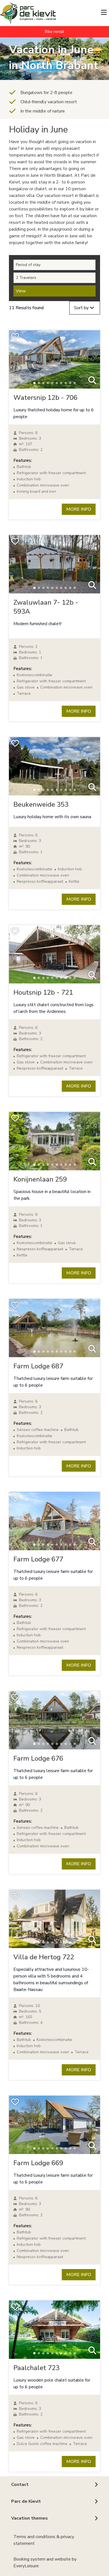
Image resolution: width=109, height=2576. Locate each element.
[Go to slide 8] (66, 383)
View (21, 291)
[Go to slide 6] (57, 383)
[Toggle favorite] (15, 336)
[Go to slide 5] (52, 383)
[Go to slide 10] (75, 383)
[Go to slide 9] (70, 383)
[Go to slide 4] (48, 383)
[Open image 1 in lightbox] (92, 381)
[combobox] (85, 308)
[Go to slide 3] (43, 383)
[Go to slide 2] (39, 383)
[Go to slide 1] (34, 383)
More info (79, 509)
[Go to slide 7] (61, 383)
